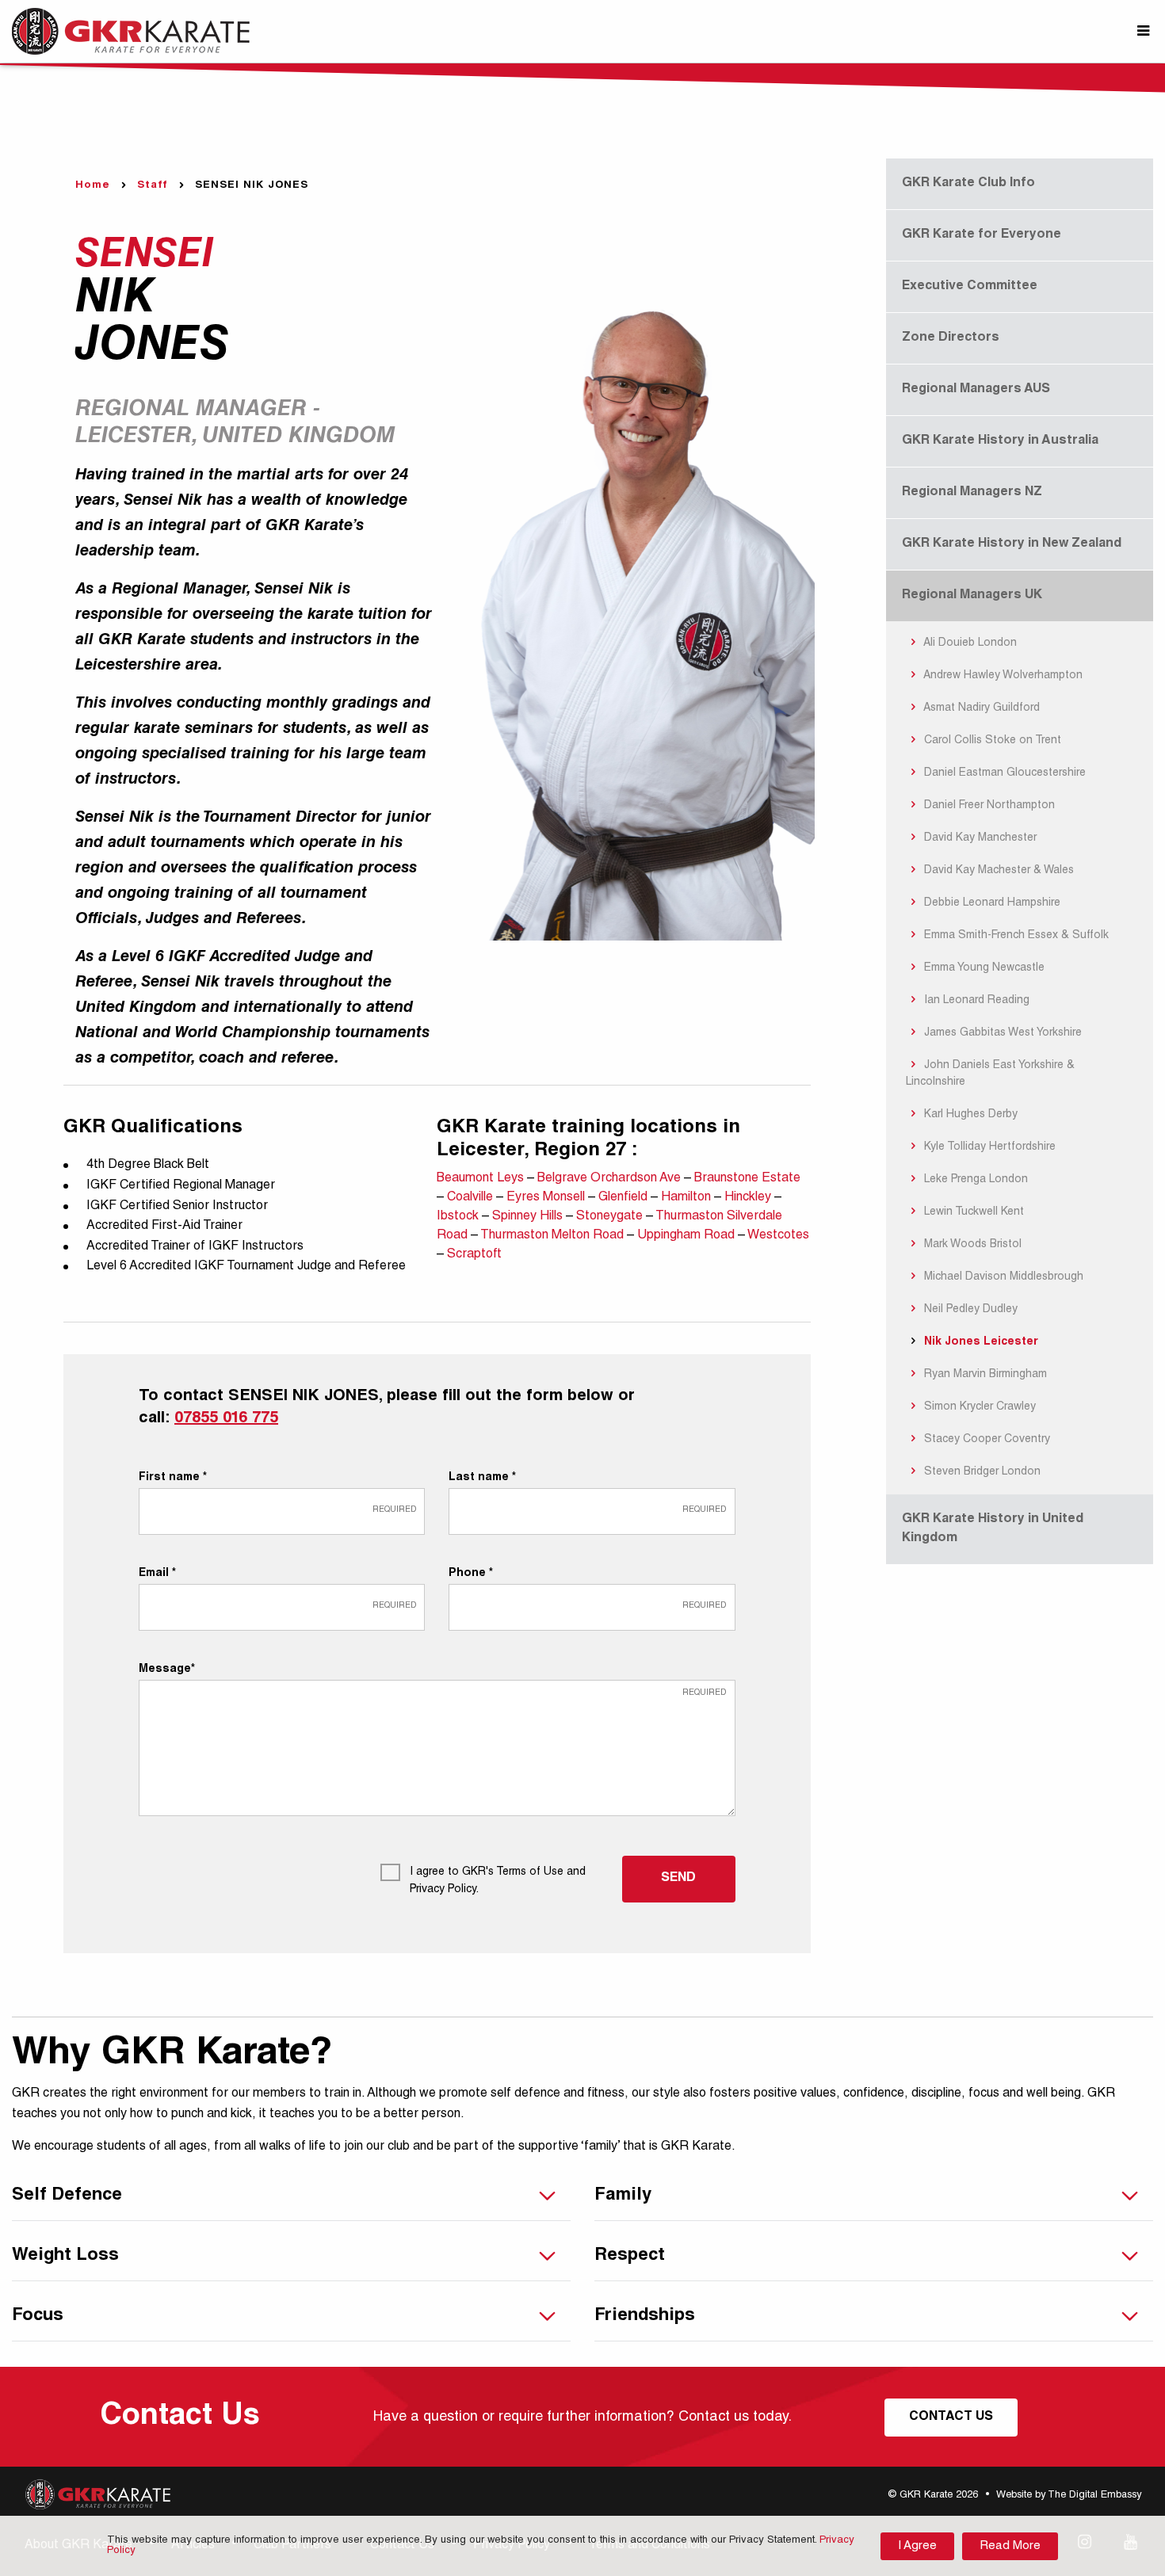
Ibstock (459, 1217)
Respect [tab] (630, 2256)
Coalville (472, 1198)
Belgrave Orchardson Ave (611, 1179)
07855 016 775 (226, 1419)
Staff (153, 186)
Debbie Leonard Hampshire (991, 903)
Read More (1010, 2546)
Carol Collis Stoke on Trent (991, 741)
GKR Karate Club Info (968, 184)
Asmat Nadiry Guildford (980, 708)
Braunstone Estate (747, 1179)
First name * (173, 1478)
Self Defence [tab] (67, 2196)
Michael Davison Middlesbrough (1002, 1277)
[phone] (592, 1607)
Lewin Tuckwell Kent (972, 1212)
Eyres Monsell (547, 1198)
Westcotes (778, 1236)
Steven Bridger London (981, 1472)
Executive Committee (970, 287)
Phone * (471, 1574)
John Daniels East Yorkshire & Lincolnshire (991, 1074)
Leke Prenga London (974, 1180)
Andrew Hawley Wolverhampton (1002, 676)
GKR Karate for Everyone (982, 235)
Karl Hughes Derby (969, 1115)
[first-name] (282, 1511)
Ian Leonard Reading (975, 1001)
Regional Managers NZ (972, 493)
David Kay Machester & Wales (997, 871)
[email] (282, 1607)
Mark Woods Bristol (971, 1245)
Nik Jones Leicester (980, 1342)
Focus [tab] (38, 2316)
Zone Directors (951, 338)
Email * (157, 1574)
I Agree (917, 2546)
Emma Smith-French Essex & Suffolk (1015, 936)
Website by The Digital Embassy (1069, 2496)
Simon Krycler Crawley (978, 1407)
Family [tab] (623, 2196)
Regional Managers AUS (976, 390)
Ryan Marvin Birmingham (984, 1375)
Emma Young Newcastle (983, 968)
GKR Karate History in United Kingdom (993, 1529)
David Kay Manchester (979, 838)
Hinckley (749, 1198)
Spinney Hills (529, 1217)
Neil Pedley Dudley (969, 1310)
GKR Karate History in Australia (1000, 441)
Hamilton (688, 1198)
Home (93, 186)
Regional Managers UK (972, 596)
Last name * (482, 1478)
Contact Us (951, 2418)
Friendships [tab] (645, 2316)
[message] (437, 1748)
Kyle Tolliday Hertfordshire (988, 1147)
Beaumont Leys (482, 1179)
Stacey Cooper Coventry (985, 1440)
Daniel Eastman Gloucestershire (1003, 773)
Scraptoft (474, 1255)
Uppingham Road (688, 1236)
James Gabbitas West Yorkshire (1001, 1033)
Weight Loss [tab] (65, 2256)
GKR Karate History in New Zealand (1012, 544)
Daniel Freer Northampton (988, 806)
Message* (167, 1670)
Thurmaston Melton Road (554, 1236)
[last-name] (592, 1511)
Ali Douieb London (969, 643)
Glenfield (625, 1198)
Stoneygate (611, 1217)
